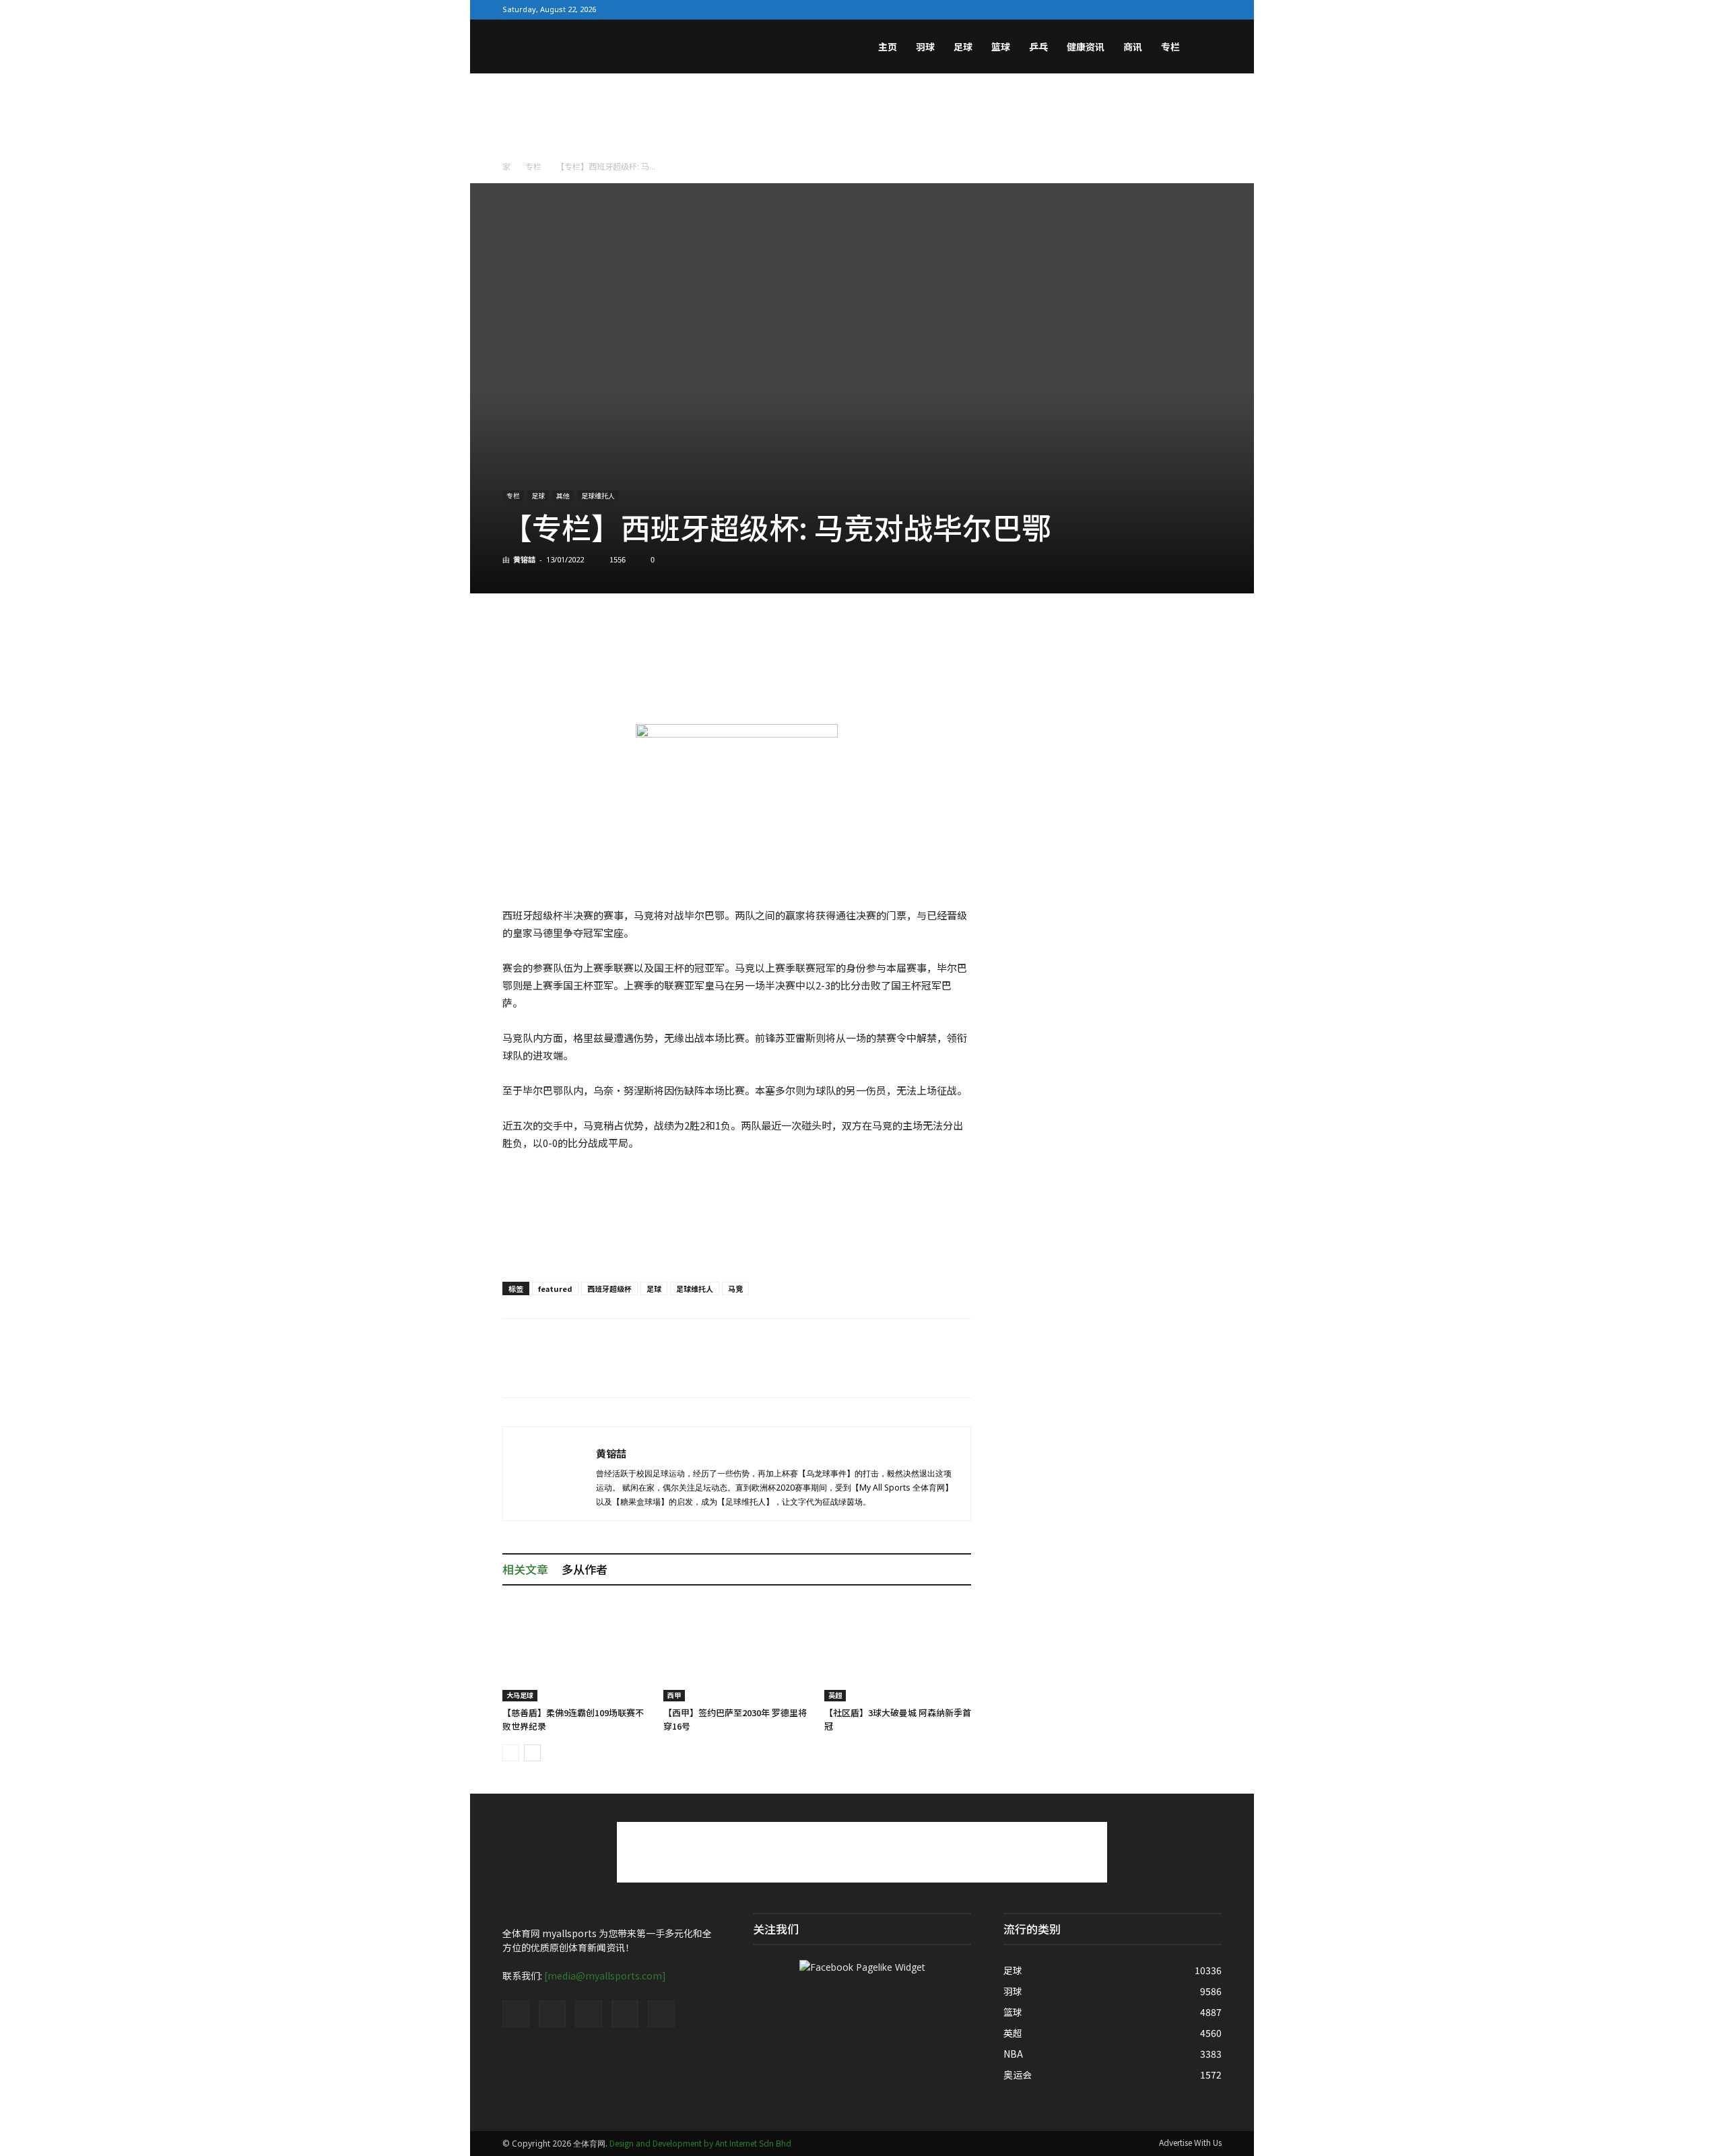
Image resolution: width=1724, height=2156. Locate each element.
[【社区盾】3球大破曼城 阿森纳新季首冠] (898, 1651)
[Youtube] (1212, 9)
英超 (835, 1695)
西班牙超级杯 (609, 1288)
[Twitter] (1147, 9)
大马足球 (520, 1695)
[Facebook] (1125, 9)
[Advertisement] (862, 120)
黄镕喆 (524, 559)
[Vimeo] (1168, 9)
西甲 (674, 1695)
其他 (563, 495)
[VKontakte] (1190, 9)
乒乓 (1038, 46)
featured (555, 1288)
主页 (888, 46)
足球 (963, 46)
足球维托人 (598, 495)
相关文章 (525, 1569)
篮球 (1001, 46)
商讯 (1133, 46)
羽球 (925, 46)
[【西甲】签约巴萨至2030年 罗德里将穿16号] (737, 1651)
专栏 (1170, 46)
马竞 (735, 1288)
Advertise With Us (1190, 2142)
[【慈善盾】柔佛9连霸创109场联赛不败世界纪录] (576, 1651)
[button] (1205, 48)
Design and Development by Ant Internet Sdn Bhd (700, 2143)
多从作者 (585, 1569)
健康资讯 (1086, 46)
